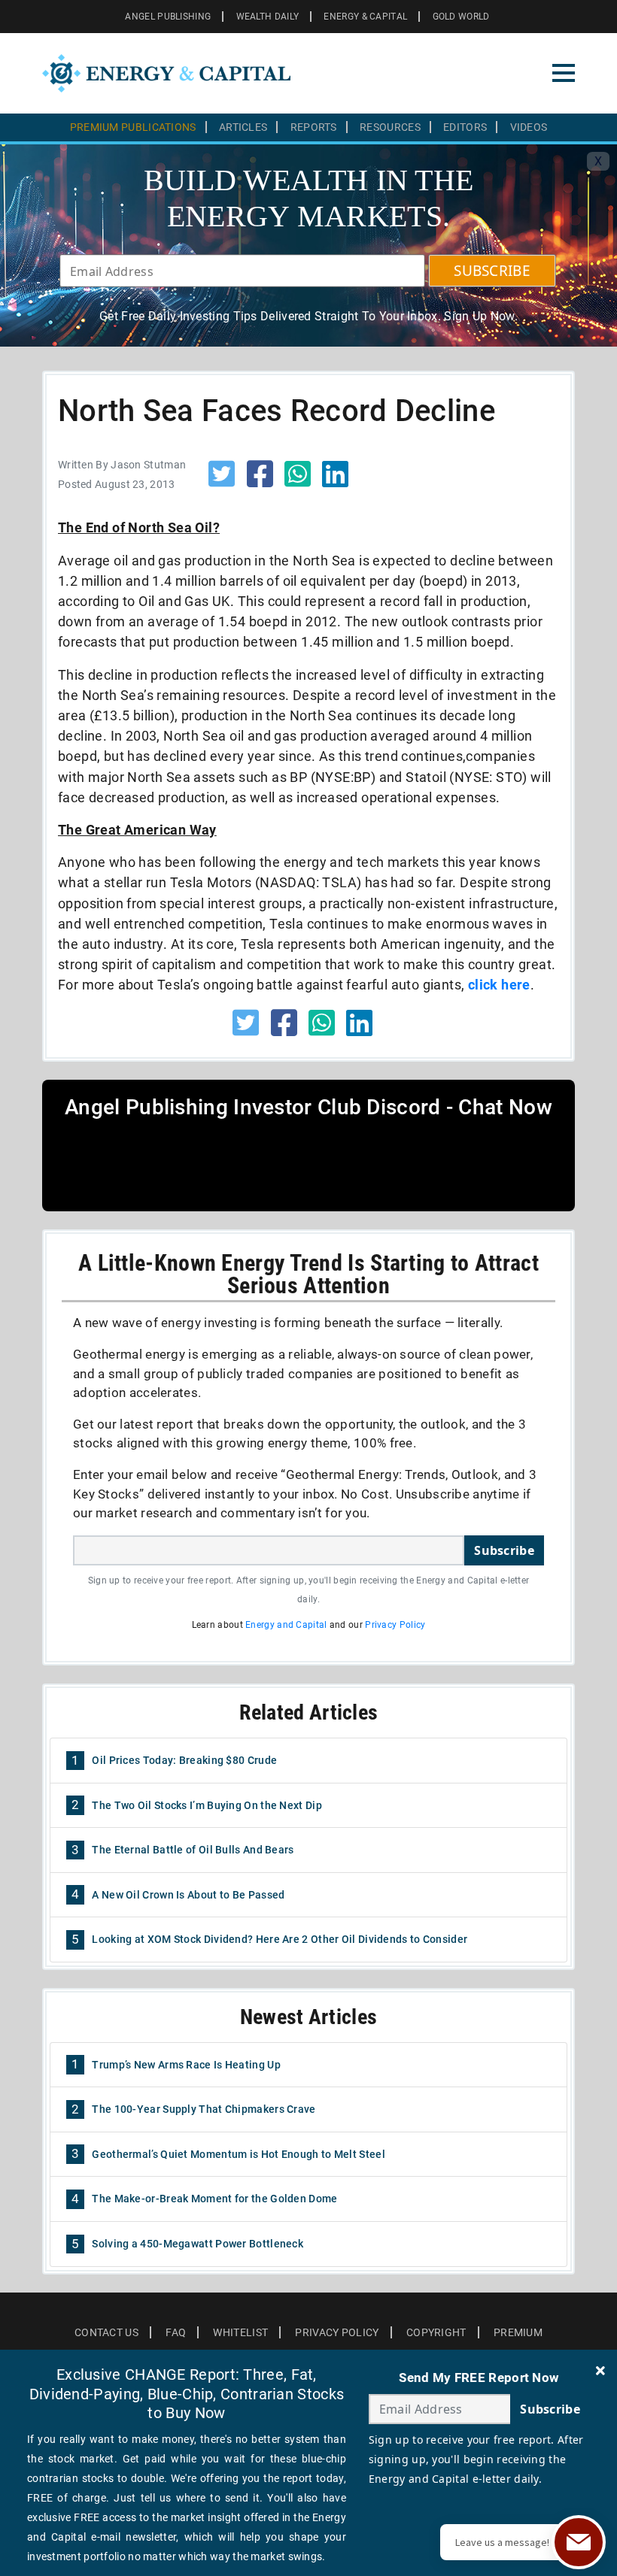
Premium (518, 2332)
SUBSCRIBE (492, 271)
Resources (390, 127)
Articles (243, 127)
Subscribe (504, 1550)
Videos (529, 127)
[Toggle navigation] (564, 73)
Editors (465, 127)
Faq (176, 2332)
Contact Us (106, 2332)
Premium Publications (133, 127)
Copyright (436, 2332)
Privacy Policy (395, 1625)
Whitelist (240, 2332)
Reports (314, 127)
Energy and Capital (286, 1625)
